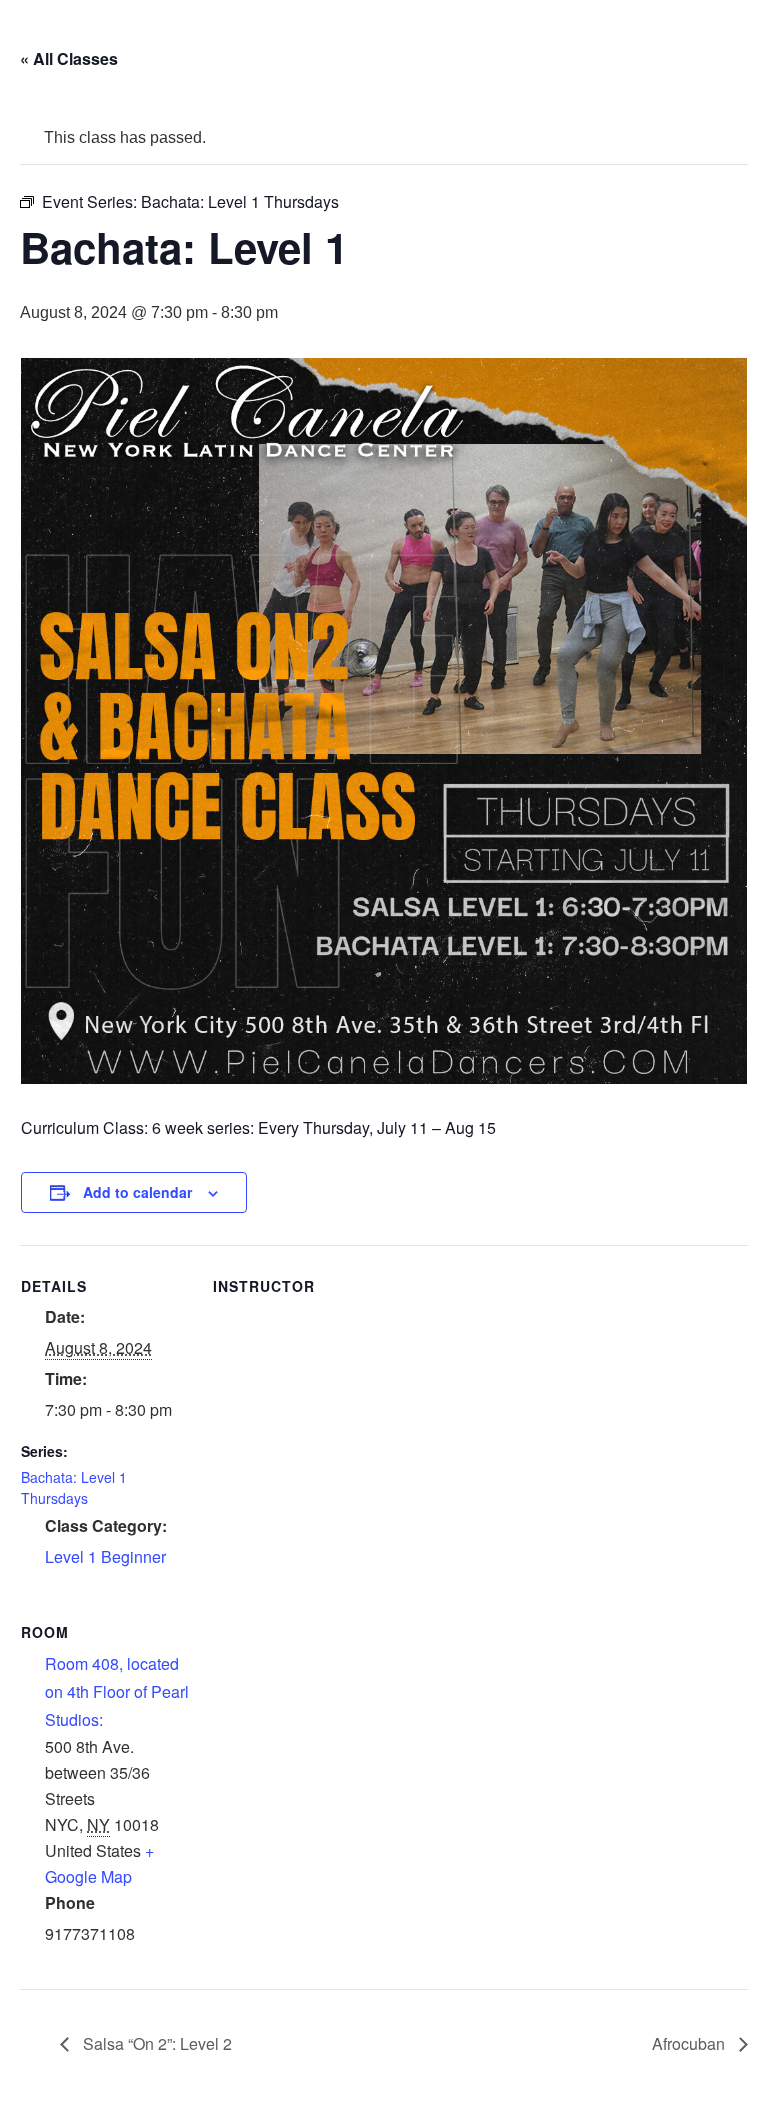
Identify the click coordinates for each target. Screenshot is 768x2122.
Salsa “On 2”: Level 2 (155, 2043)
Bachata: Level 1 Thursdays (74, 1487)
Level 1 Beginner (105, 1556)
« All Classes (69, 58)
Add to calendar (137, 1192)
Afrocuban (690, 2043)
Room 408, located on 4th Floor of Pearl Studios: (117, 1691)
